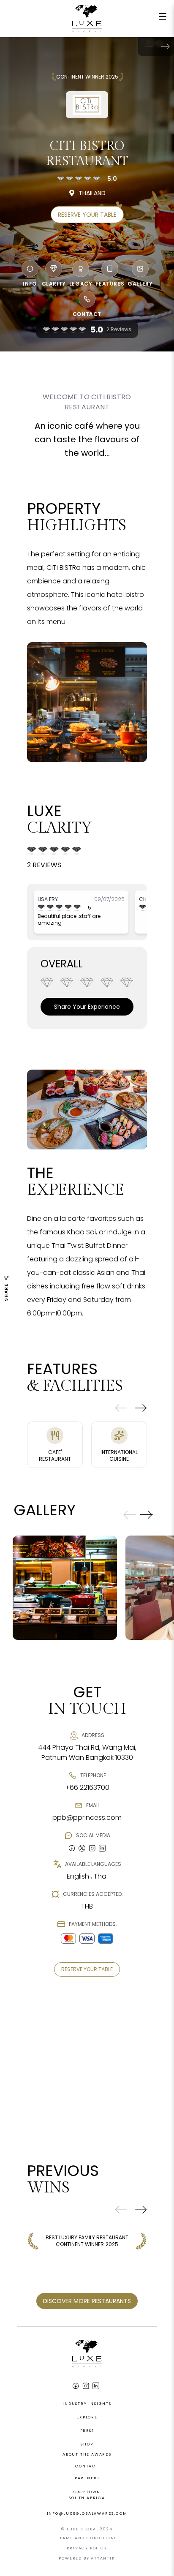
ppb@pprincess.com (87, 1818)
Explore (87, 2417)
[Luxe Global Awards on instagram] (92, 1848)
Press (87, 2431)
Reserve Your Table (87, 215)
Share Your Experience (87, 1007)
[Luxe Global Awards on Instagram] (86, 2386)
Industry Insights (87, 2404)
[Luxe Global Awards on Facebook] (76, 2386)
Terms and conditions (87, 2538)
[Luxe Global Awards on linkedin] (102, 1848)
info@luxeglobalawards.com (87, 2513)
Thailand (92, 193)
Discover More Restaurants (87, 2301)
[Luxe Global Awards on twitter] (82, 1848)
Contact (87, 2466)
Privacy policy (87, 2548)
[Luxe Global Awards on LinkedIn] (96, 2386)
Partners (87, 2478)
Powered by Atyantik (87, 2558)
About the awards (87, 2454)
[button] (166, 46)
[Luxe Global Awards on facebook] (72, 1848)
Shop (87, 2444)
